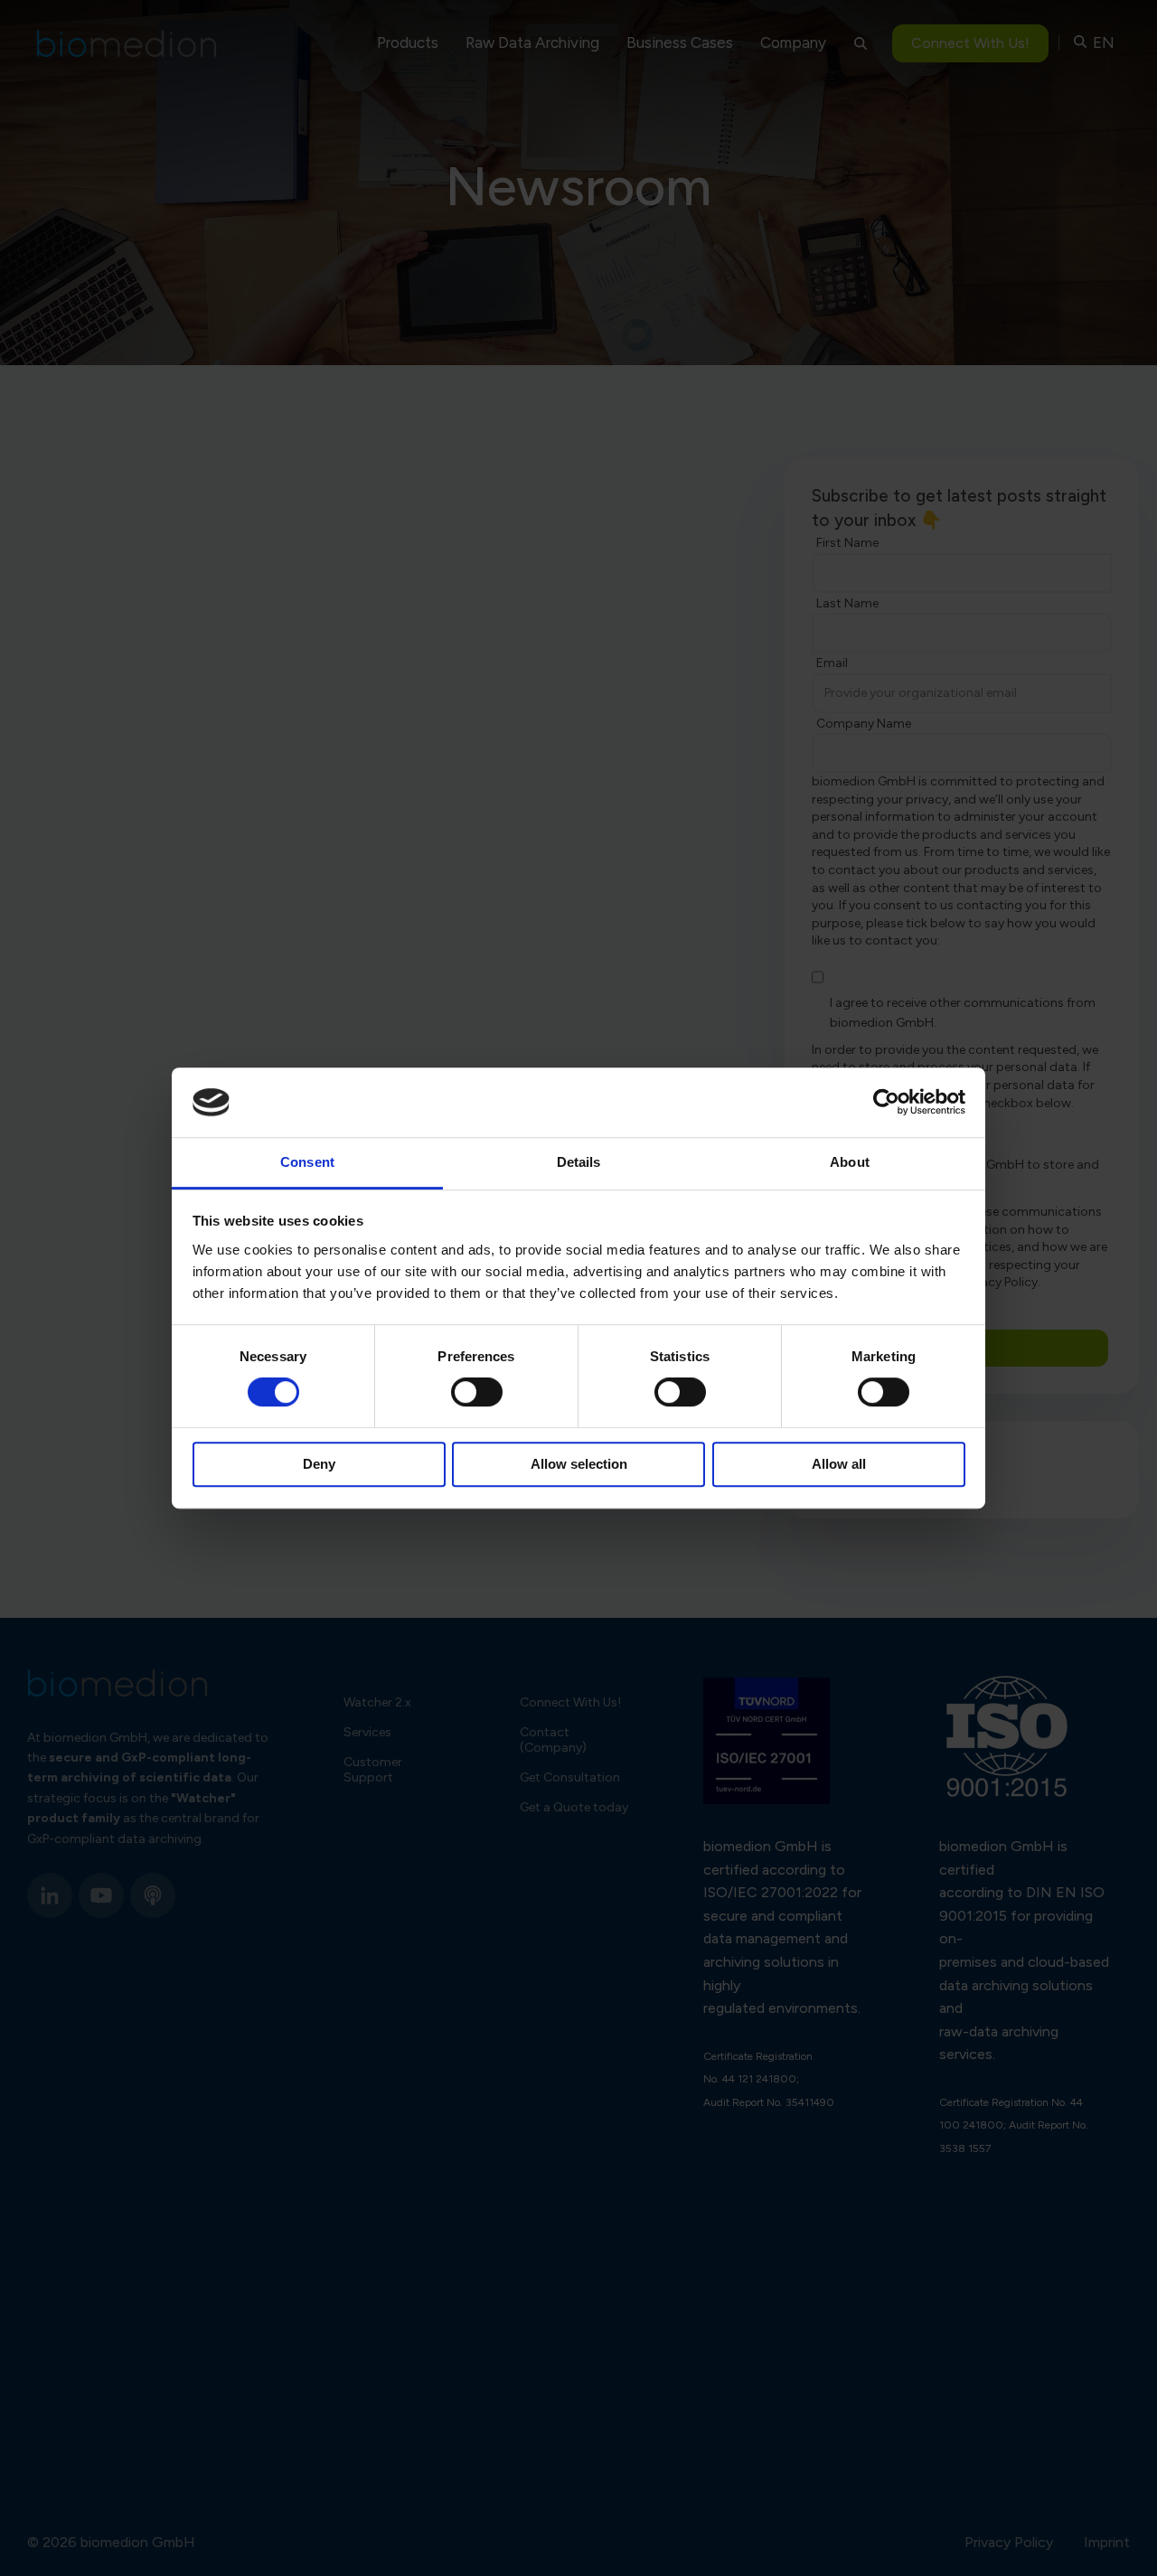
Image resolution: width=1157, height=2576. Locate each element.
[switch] (477, 1392)
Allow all (839, 1464)
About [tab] (850, 1162)
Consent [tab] (307, 1162)
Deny (319, 1464)
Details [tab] (579, 1162)
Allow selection (579, 1464)
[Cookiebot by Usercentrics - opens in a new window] (886, 1103)
